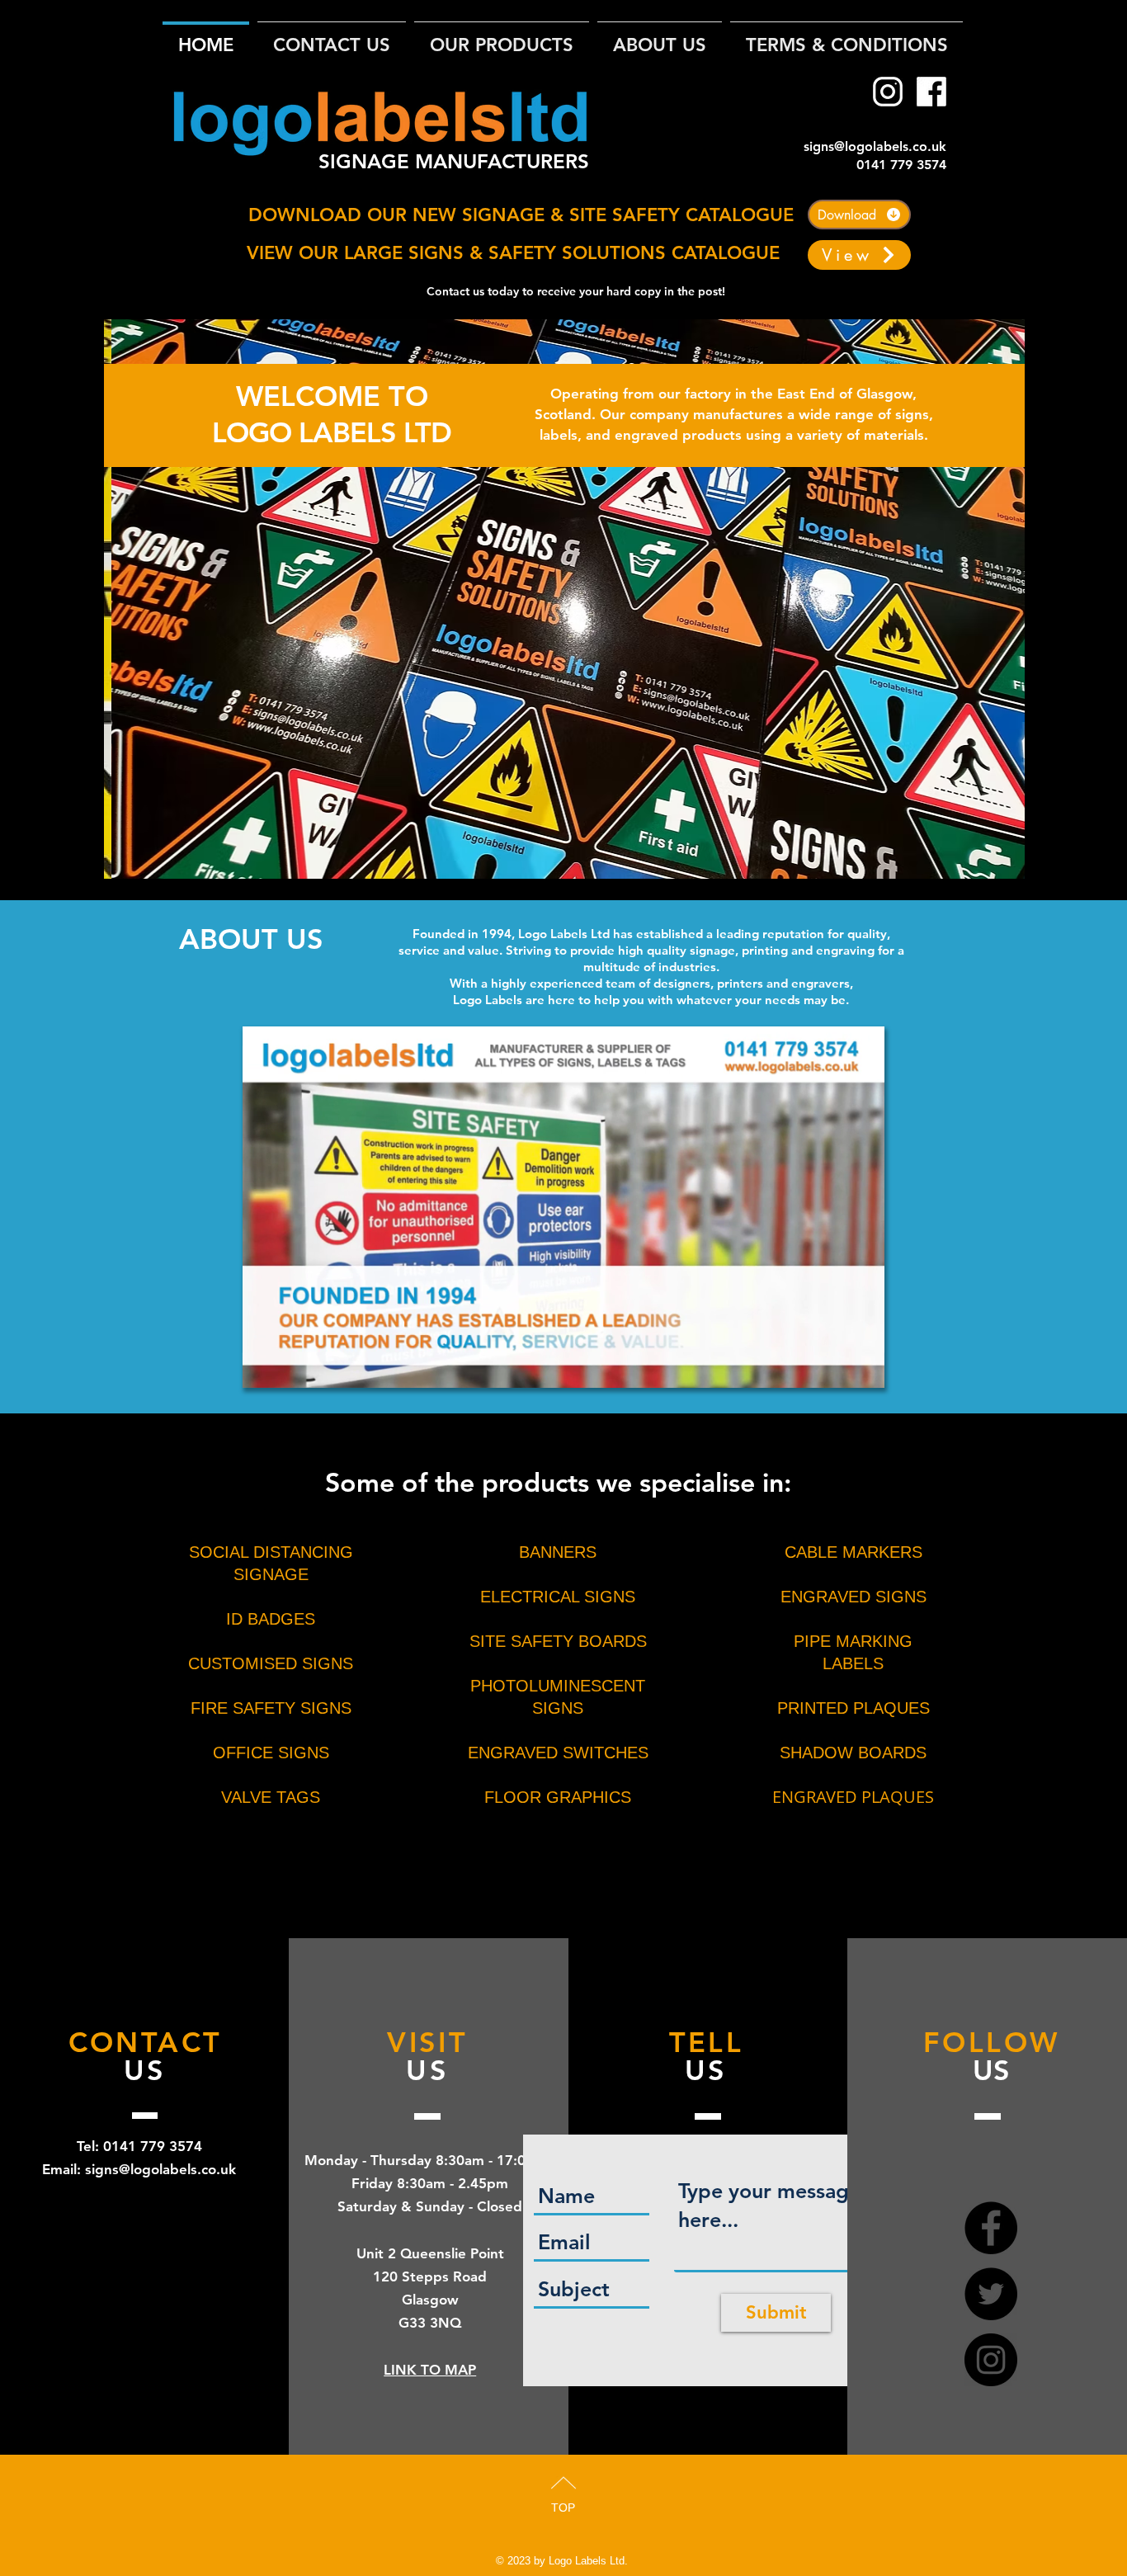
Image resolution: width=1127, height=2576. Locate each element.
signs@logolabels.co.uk (875, 146)
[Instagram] (888, 92)
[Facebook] (931, 92)
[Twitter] (991, 2294)
